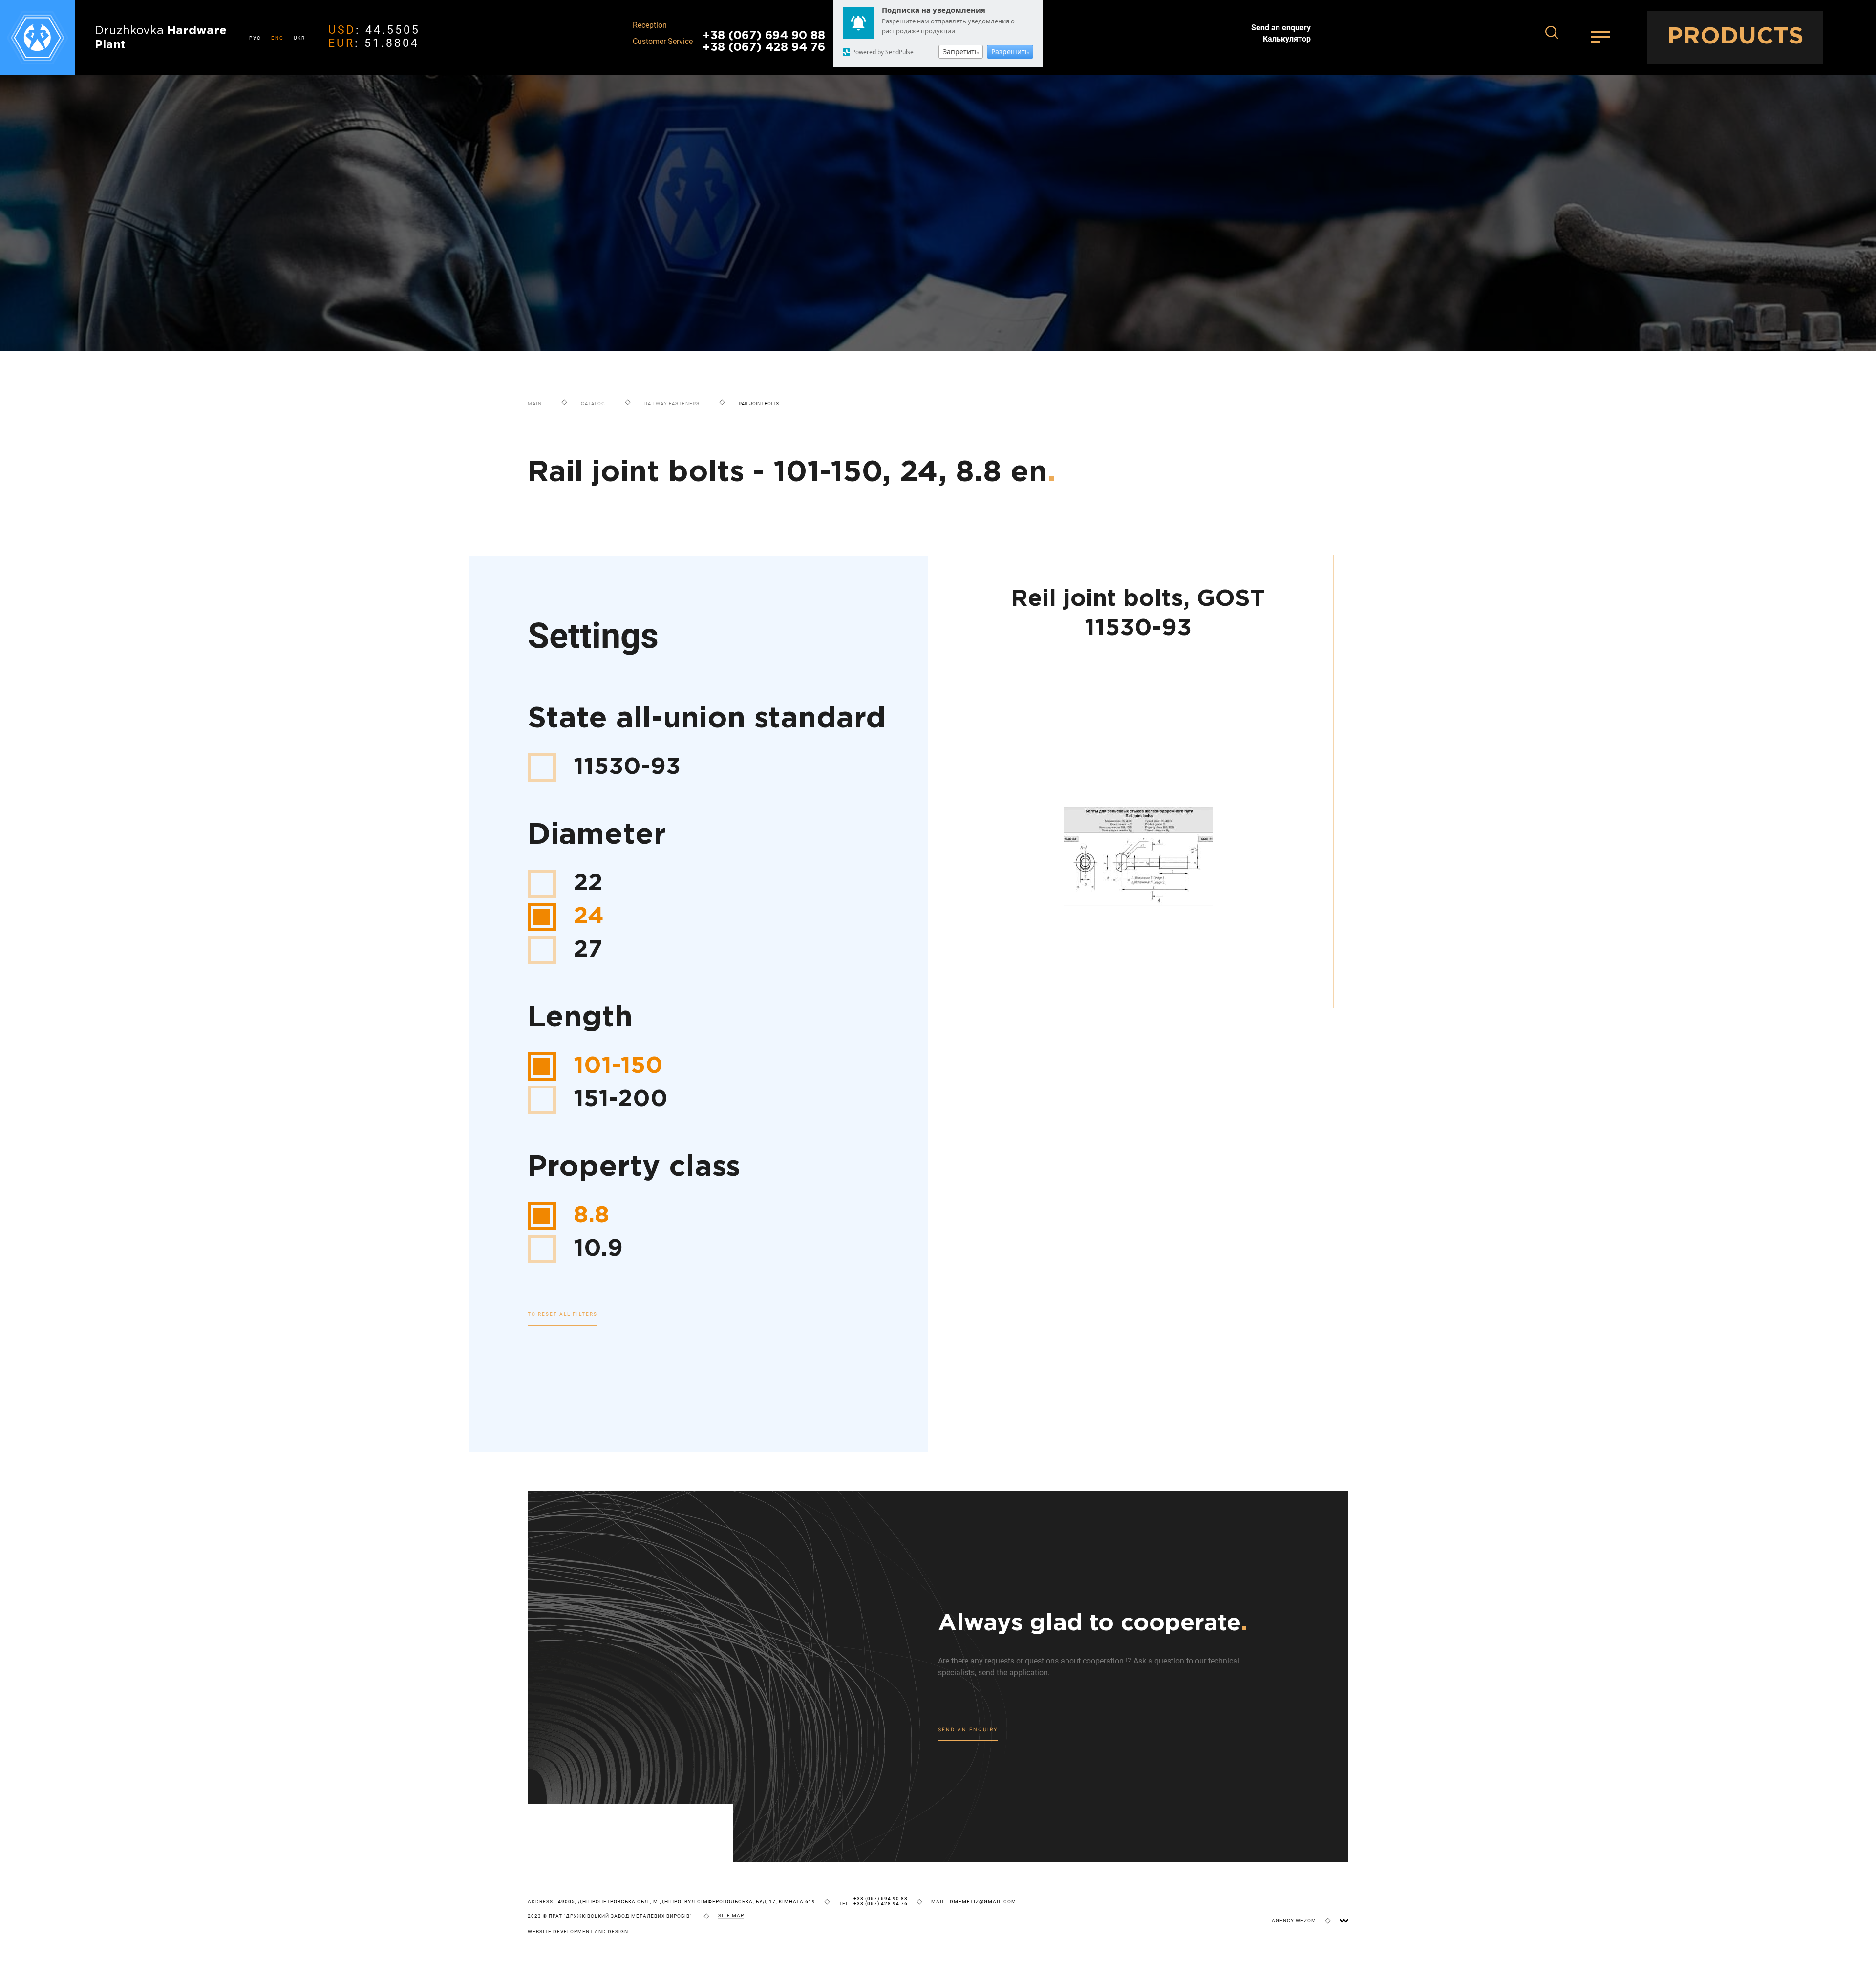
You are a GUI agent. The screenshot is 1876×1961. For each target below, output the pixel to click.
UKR (299, 38)
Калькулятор (1287, 39)
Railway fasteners (672, 403)
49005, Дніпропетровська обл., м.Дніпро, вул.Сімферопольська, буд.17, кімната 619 (687, 1902)
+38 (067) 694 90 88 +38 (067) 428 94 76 (764, 42)
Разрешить (1010, 52)
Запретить (961, 52)
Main (535, 403)
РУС (255, 38)
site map (731, 1916)
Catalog (593, 403)
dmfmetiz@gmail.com (983, 1902)
